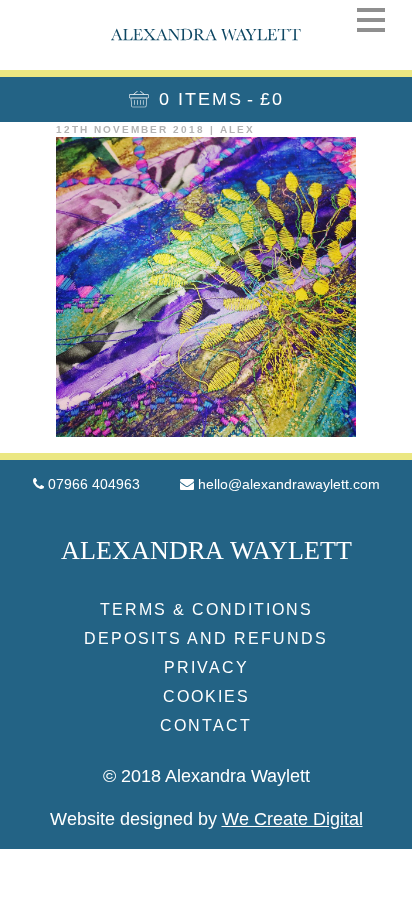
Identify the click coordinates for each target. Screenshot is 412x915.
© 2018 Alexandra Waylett (206, 776)
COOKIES (206, 696)
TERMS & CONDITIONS (206, 609)
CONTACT (206, 725)
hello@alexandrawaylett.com (289, 484)
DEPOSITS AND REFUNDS (206, 638)
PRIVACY (206, 667)
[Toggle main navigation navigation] (371, 19)
